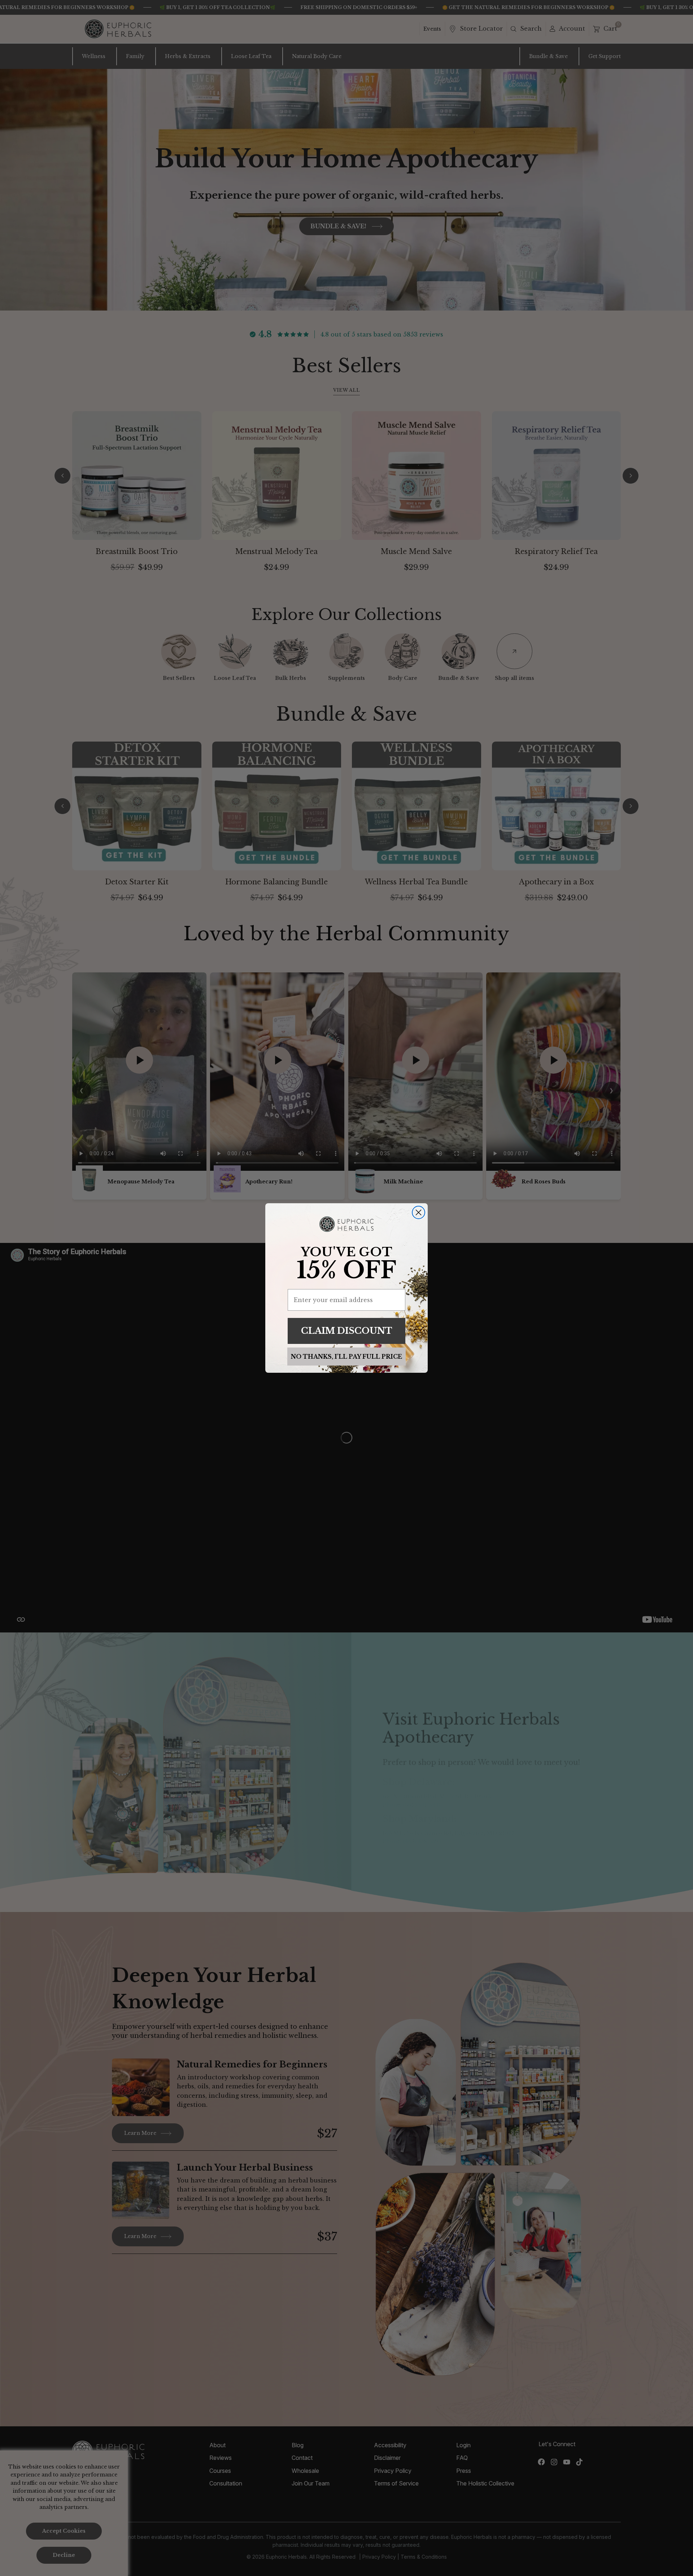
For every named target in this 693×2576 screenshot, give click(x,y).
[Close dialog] (419, 1212)
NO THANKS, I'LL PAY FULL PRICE (346, 1357)
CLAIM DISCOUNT (347, 1331)
